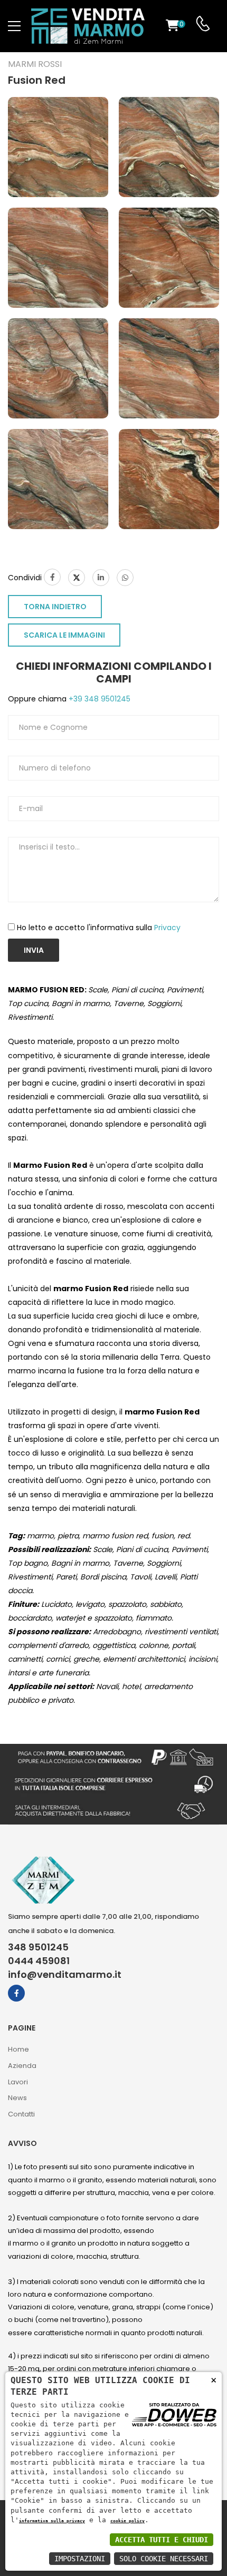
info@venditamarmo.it (65, 1975)
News (17, 2098)
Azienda (22, 2066)
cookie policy (127, 2521)
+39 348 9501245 (98, 699)
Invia (34, 950)
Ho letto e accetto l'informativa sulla (99, 928)
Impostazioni (80, 2559)
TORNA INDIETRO (55, 607)
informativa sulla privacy (52, 2521)
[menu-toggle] (14, 26)
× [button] (214, 2380)
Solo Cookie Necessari (164, 2559)
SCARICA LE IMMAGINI (64, 635)
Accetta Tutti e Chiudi (162, 2540)
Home (18, 2049)
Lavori (18, 2082)
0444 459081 (39, 1961)
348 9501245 (38, 1947)
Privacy (167, 928)
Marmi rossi (35, 64)
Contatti (21, 2114)
